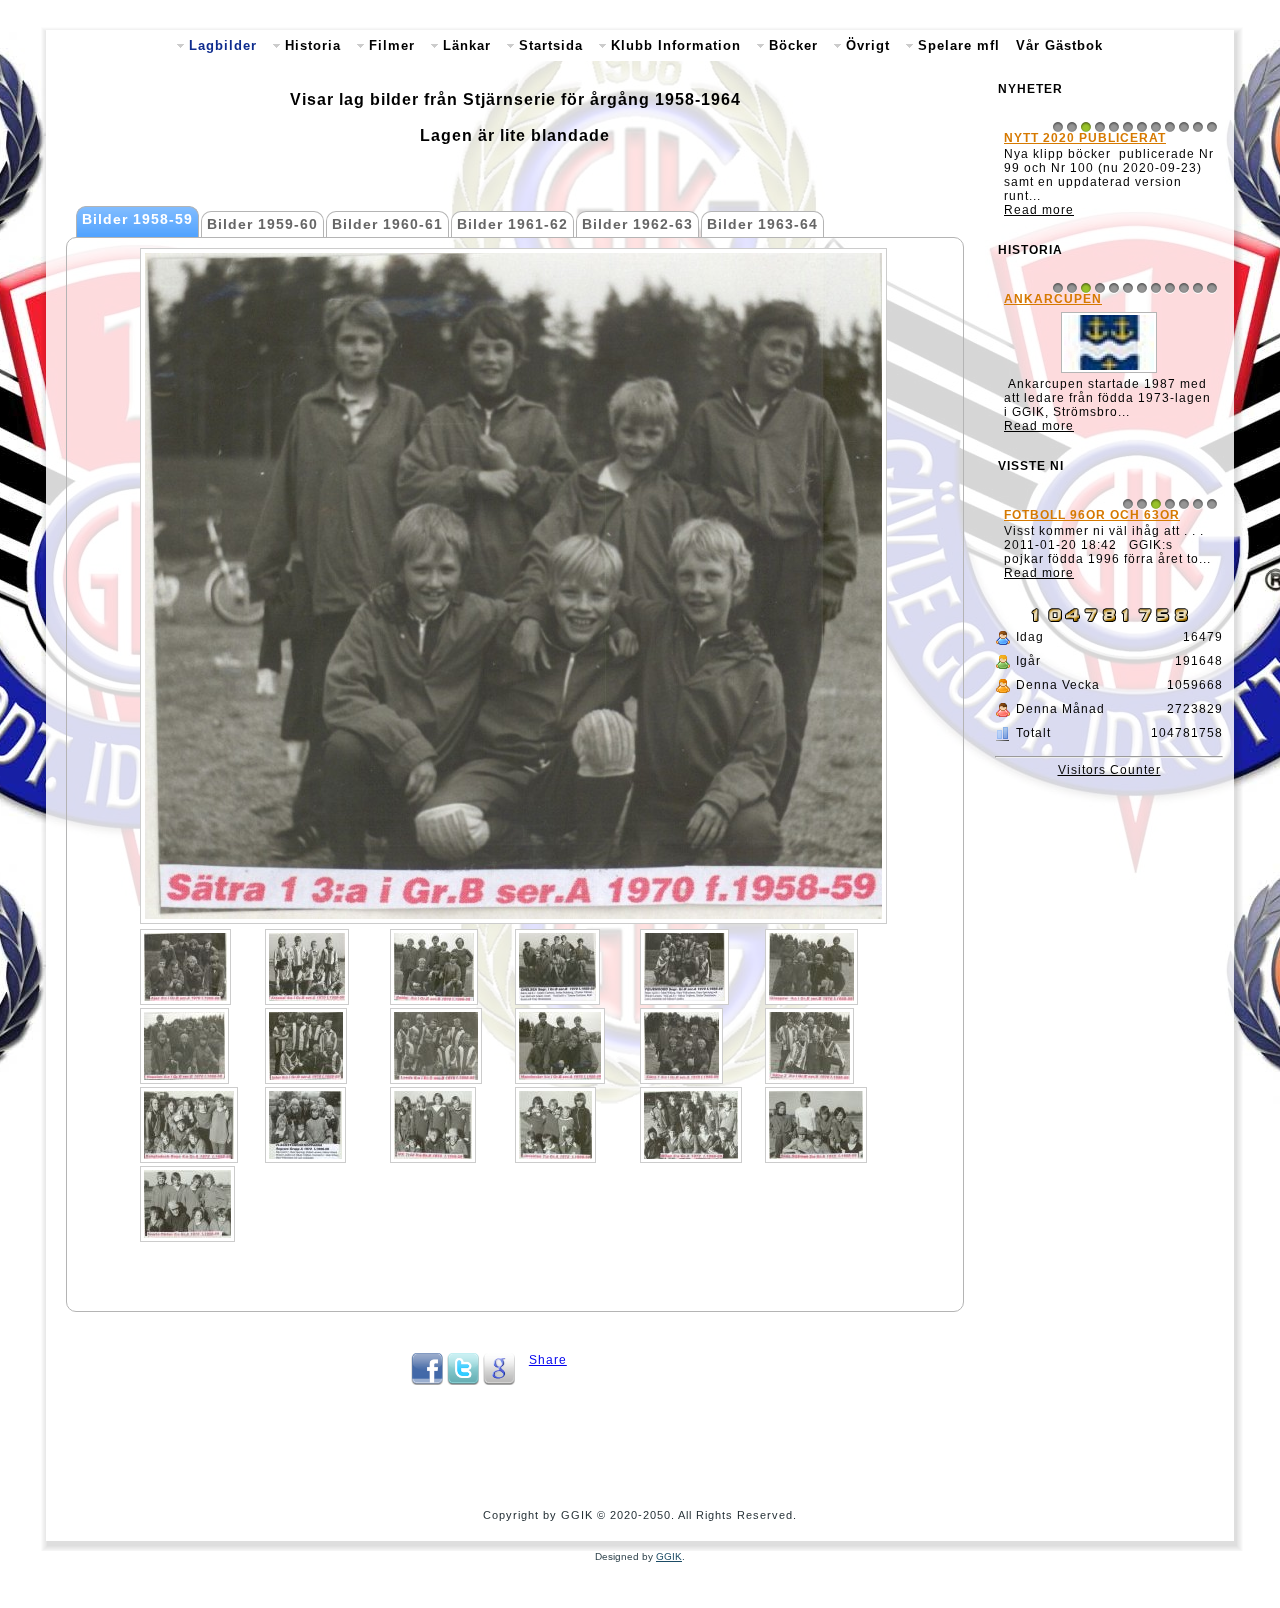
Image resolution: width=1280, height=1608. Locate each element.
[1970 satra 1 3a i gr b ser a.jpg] (681, 1046)
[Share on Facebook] (427, 1381)
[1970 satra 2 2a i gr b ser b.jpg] (809, 1046)
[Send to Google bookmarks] (499, 1381)
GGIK (669, 1556)
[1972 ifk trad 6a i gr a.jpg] (433, 1125)
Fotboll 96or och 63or (1092, 515)
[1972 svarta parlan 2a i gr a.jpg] (187, 1204)
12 (1212, 127)
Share (548, 1360)
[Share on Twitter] (463, 1381)
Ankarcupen (1053, 299)
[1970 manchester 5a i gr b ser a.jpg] (560, 1046)
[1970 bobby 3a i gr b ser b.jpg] (434, 967)
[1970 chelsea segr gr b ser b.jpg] (557, 967)
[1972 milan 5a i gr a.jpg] (691, 1125)
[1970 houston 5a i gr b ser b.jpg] (184, 1046)
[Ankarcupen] (1109, 373)
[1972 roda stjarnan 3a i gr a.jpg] (816, 1125)
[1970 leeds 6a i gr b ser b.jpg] (436, 1046)
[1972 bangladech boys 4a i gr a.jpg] (189, 1125)
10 (1184, 127)
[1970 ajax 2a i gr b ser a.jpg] (185, 967)
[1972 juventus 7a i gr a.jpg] (555, 1125)
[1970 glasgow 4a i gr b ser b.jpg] (811, 967)
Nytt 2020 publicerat (1085, 138)
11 (1198, 127)
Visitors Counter (1109, 770)
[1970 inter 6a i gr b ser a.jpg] (306, 1046)
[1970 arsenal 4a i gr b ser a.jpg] (307, 967)
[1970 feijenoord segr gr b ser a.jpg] (684, 967)
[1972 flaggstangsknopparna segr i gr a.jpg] (305, 1125)
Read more (1039, 210)
